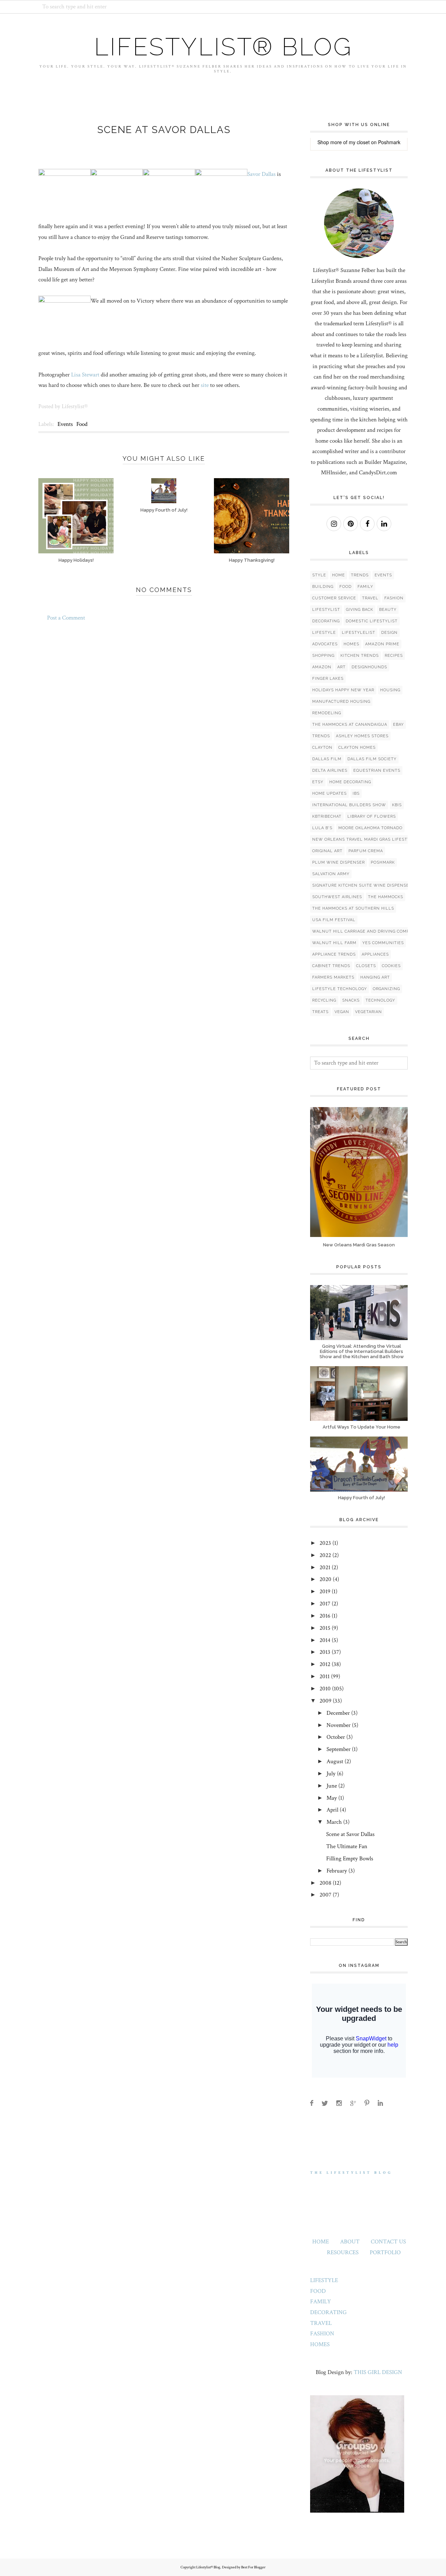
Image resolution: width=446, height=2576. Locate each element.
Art (341, 667)
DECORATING (328, 2312)
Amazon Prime (382, 644)
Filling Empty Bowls (350, 1859)
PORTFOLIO (385, 2252)
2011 (325, 1676)
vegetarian (368, 1012)
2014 (325, 1640)
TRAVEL (321, 2323)
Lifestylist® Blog (223, 47)
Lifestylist (326, 610)
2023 (325, 1543)
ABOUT (350, 2242)
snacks (351, 1000)
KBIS (397, 805)
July (331, 1774)
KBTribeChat (327, 816)
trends (321, 736)
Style (319, 575)
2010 (325, 1689)
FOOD (318, 2291)
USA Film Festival (334, 920)
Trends (360, 575)
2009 (325, 1701)
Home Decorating (350, 782)
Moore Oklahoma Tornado (370, 828)
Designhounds (369, 667)
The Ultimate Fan (347, 1846)
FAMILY (321, 2302)
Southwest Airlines (337, 897)
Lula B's (322, 828)
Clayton (322, 748)
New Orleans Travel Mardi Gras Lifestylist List (372, 839)
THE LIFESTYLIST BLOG (351, 2173)
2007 (325, 1895)
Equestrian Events (377, 771)
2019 (325, 1591)
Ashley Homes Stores (362, 736)
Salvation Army (331, 874)
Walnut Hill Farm (334, 943)
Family (365, 587)
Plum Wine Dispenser (339, 862)
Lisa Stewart (85, 375)
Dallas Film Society (372, 759)
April (332, 1810)
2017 (325, 1604)
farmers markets (333, 977)
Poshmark (389, 142)
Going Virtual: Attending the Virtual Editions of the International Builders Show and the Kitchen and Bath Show (362, 1351)
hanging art (375, 977)
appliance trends (334, 954)
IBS (356, 793)
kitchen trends (360, 656)
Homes (351, 644)
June (332, 1786)
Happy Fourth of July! (362, 1498)
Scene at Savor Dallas (350, 1834)
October (336, 1737)
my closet (359, 142)
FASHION (322, 2334)
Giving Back (360, 610)
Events (65, 424)
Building (323, 587)
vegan (342, 1012)
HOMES (320, 2344)
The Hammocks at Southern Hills (353, 908)
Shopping (323, 656)
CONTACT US (388, 2242)
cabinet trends (331, 966)
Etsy (318, 782)
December (338, 1713)
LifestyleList (359, 633)
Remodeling (327, 713)
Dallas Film (327, 759)
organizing (386, 989)
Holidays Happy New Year (343, 690)
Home (339, 575)
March (334, 1822)
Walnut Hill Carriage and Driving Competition (370, 931)
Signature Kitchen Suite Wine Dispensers (363, 885)
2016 (325, 1616)
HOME (321, 2242)
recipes (394, 656)
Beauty (388, 610)
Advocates (325, 644)
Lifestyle (324, 633)
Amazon (322, 667)
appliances (375, 954)
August (335, 1761)
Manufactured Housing (341, 702)
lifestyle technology (340, 989)
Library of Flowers (372, 816)
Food (82, 424)
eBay (398, 725)
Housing (390, 690)
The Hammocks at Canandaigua (350, 725)
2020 (325, 1579)
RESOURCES (343, 2252)
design (389, 633)
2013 (325, 1652)
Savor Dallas (262, 174)
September (339, 1749)
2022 (325, 1555)
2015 (325, 1628)
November (339, 1725)
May (332, 1798)
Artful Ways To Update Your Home (362, 1427)
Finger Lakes (328, 679)
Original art (327, 851)
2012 (325, 1664)
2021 (325, 1567)
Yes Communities (383, 943)
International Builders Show (349, 805)
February (337, 1871)
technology (380, 1000)
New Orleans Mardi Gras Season (359, 1245)
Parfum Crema (366, 851)
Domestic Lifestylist (372, 621)
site (205, 385)
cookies (391, 966)
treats (320, 1012)
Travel (370, 598)
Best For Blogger (253, 2567)
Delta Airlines (330, 771)
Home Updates (329, 793)
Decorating (326, 621)
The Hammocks (386, 897)
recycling (324, 1000)
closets (366, 966)
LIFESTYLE (324, 2280)
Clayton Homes (357, 748)
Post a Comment (66, 618)
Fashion (394, 598)
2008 (325, 1883)
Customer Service (334, 598)
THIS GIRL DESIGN (378, 2372)
